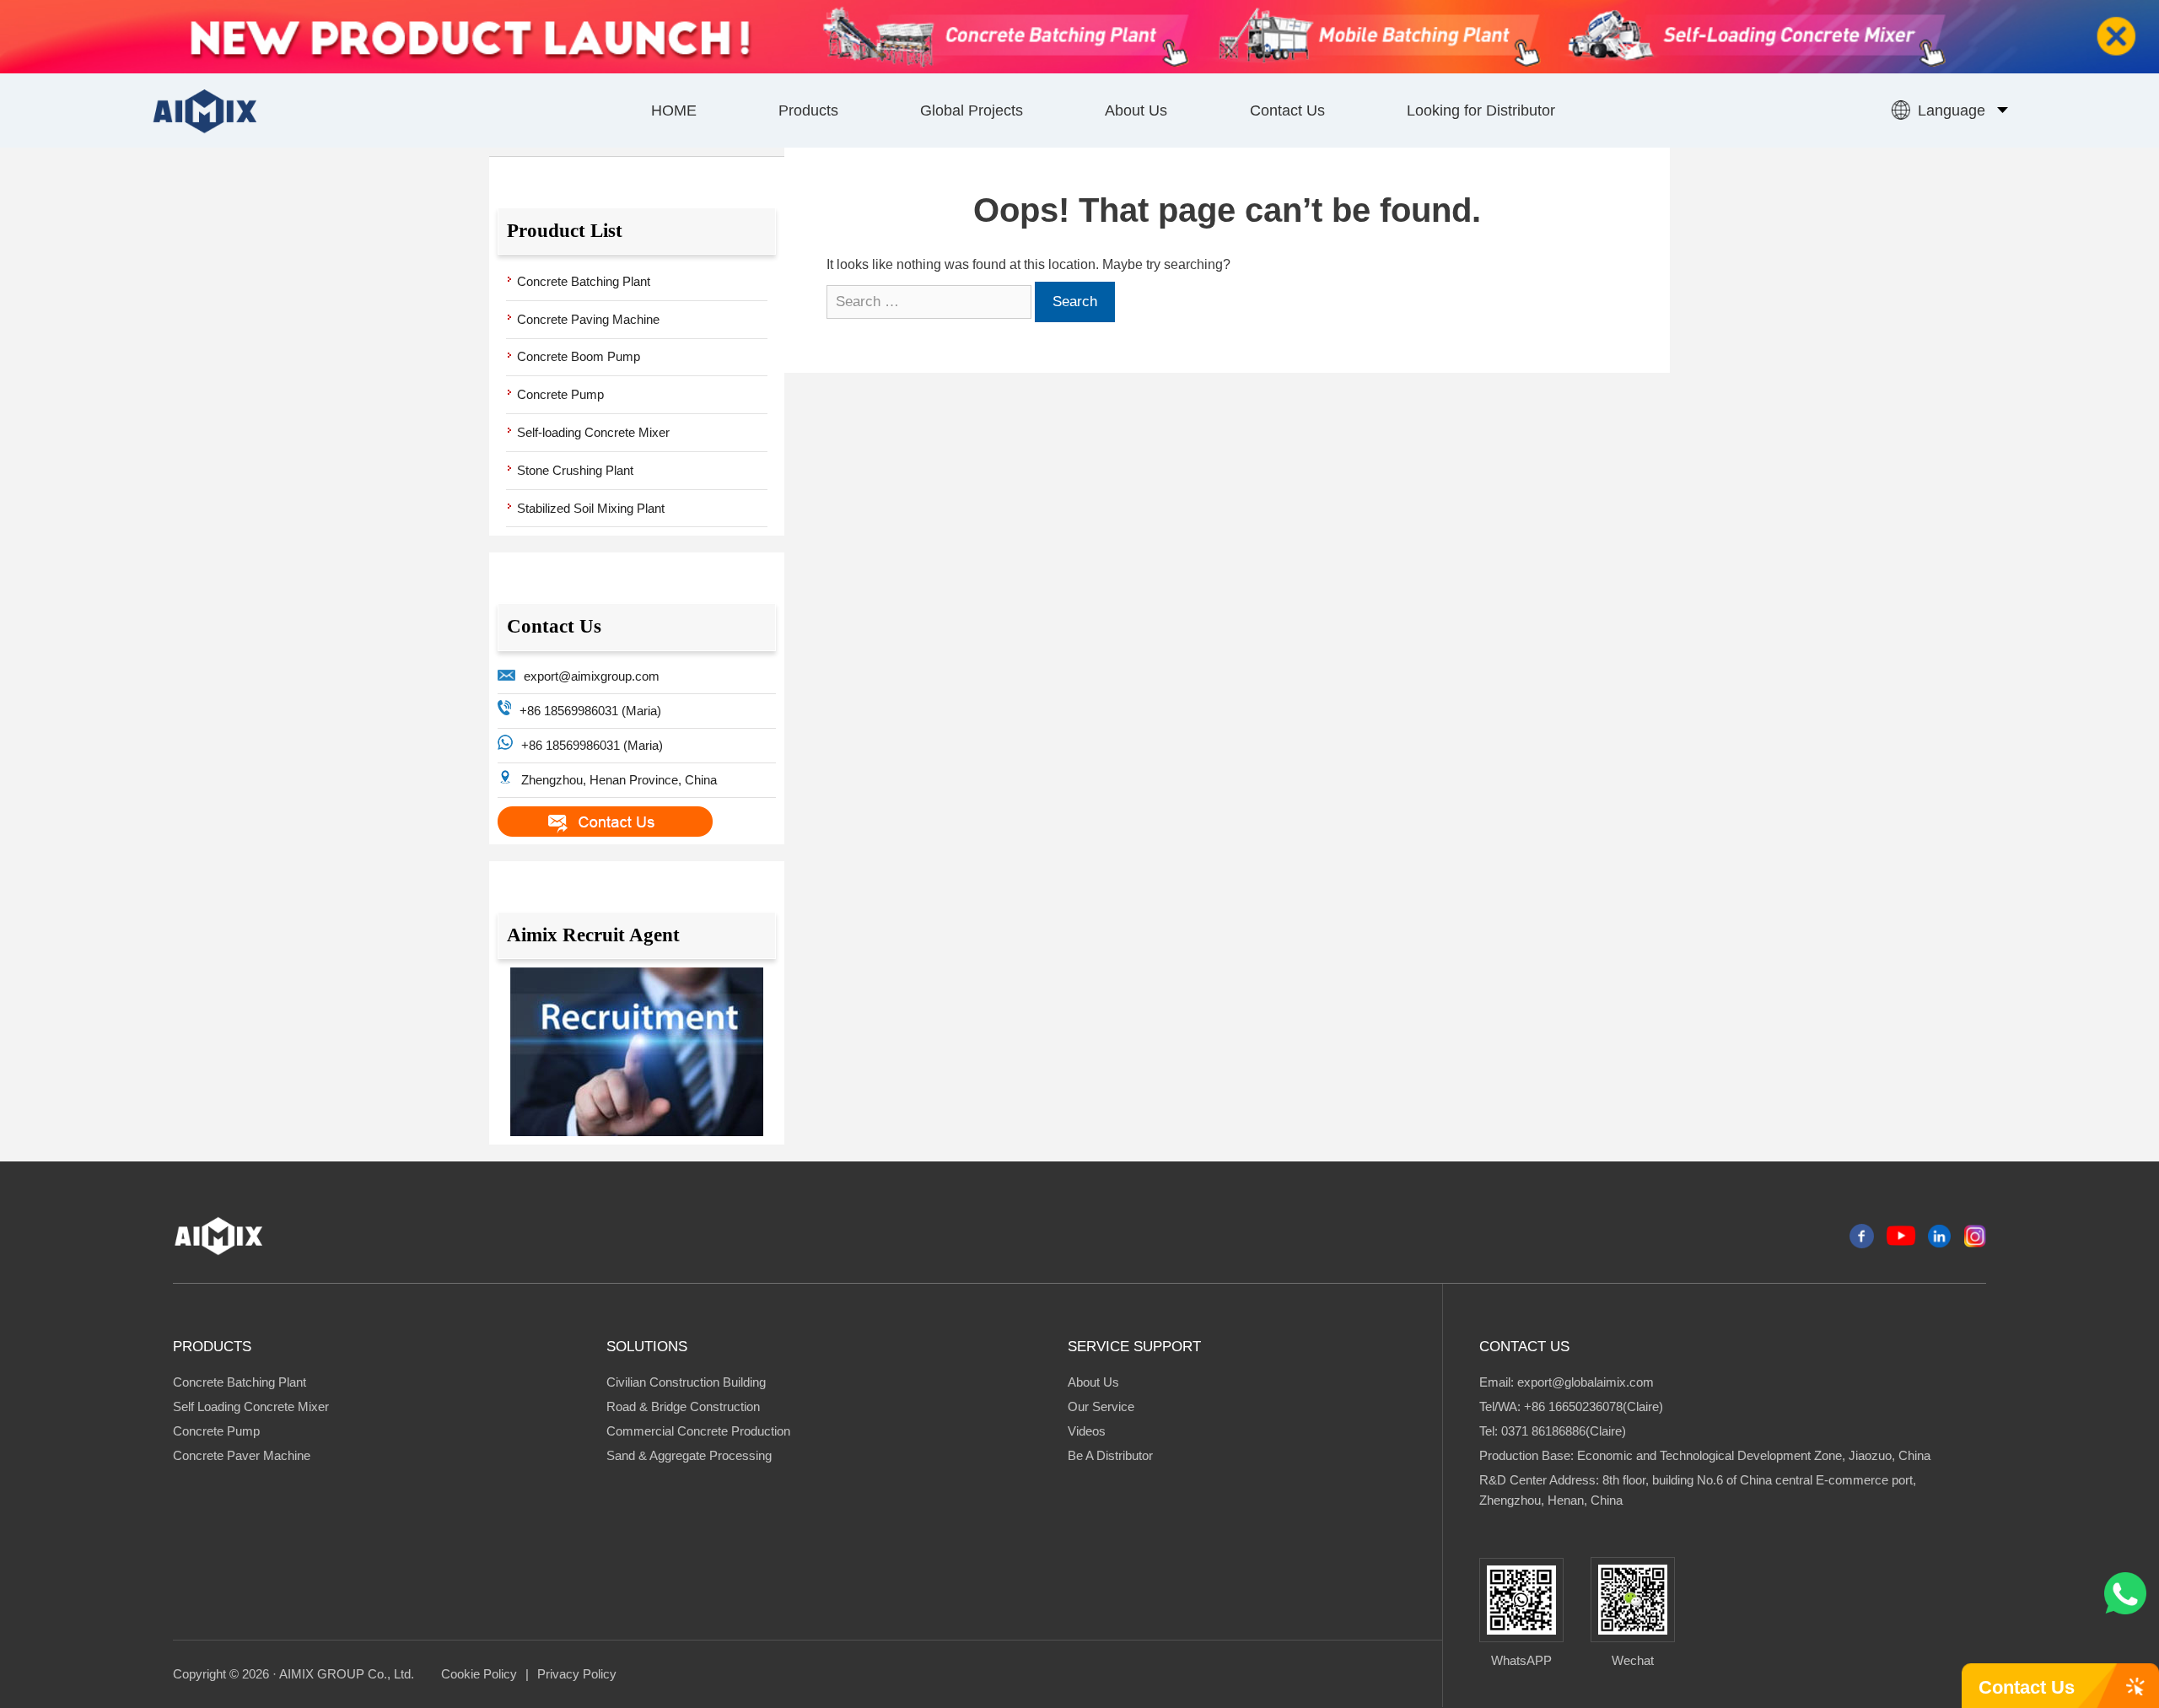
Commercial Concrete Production (698, 1431)
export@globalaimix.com (1586, 1382)
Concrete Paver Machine (242, 1455)
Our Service (1101, 1406)
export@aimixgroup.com (592, 676)
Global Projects (972, 110)
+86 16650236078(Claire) (1594, 1406)
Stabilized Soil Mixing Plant (591, 508)
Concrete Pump (560, 394)
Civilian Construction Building (686, 1382)
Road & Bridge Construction (683, 1406)
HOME (674, 110)
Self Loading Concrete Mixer (251, 1406)
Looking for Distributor (1481, 110)
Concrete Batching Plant (584, 281)
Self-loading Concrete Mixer (593, 432)
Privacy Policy (577, 1674)
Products (808, 110)
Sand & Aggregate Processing (689, 1455)
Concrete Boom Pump (579, 356)
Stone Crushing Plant (575, 470)
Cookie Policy (479, 1674)
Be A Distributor (1110, 1455)
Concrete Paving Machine (588, 319)
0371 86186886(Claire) (1564, 1431)
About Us (1136, 110)
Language (1952, 110)
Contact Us (1287, 110)
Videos (1087, 1431)
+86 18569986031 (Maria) (590, 711)
